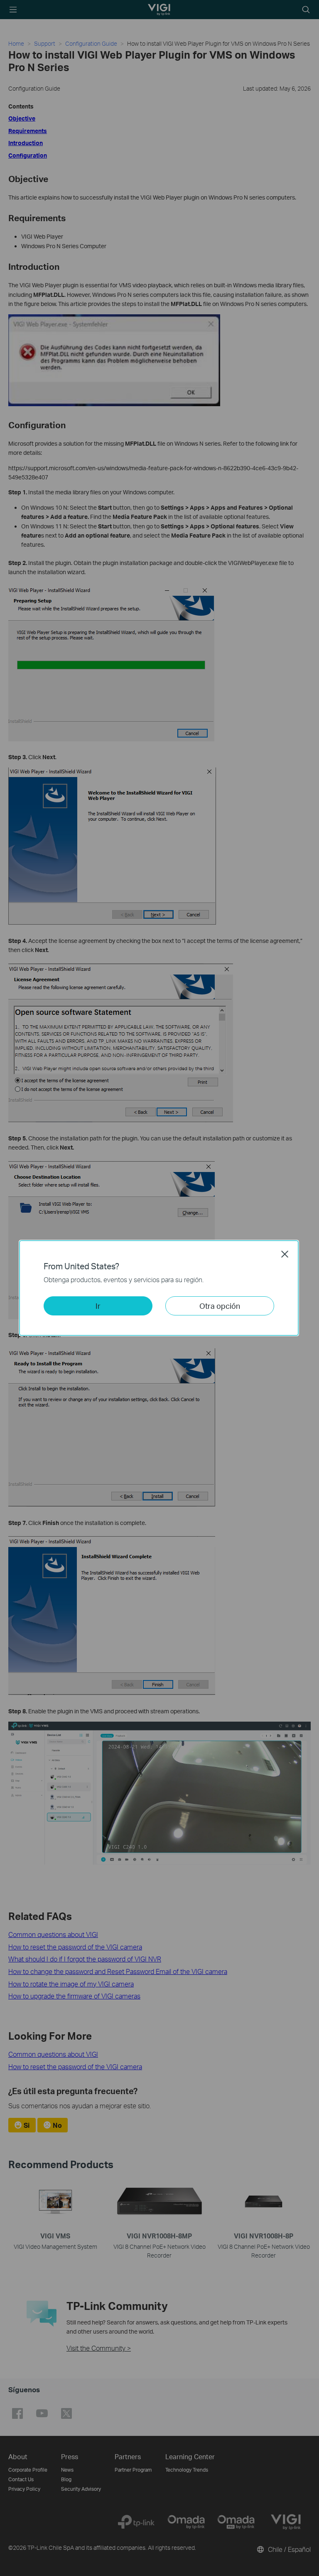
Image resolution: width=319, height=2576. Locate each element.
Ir (98, 1306)
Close (285, 1254)
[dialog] (159, 1288)
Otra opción (220, 1306)
